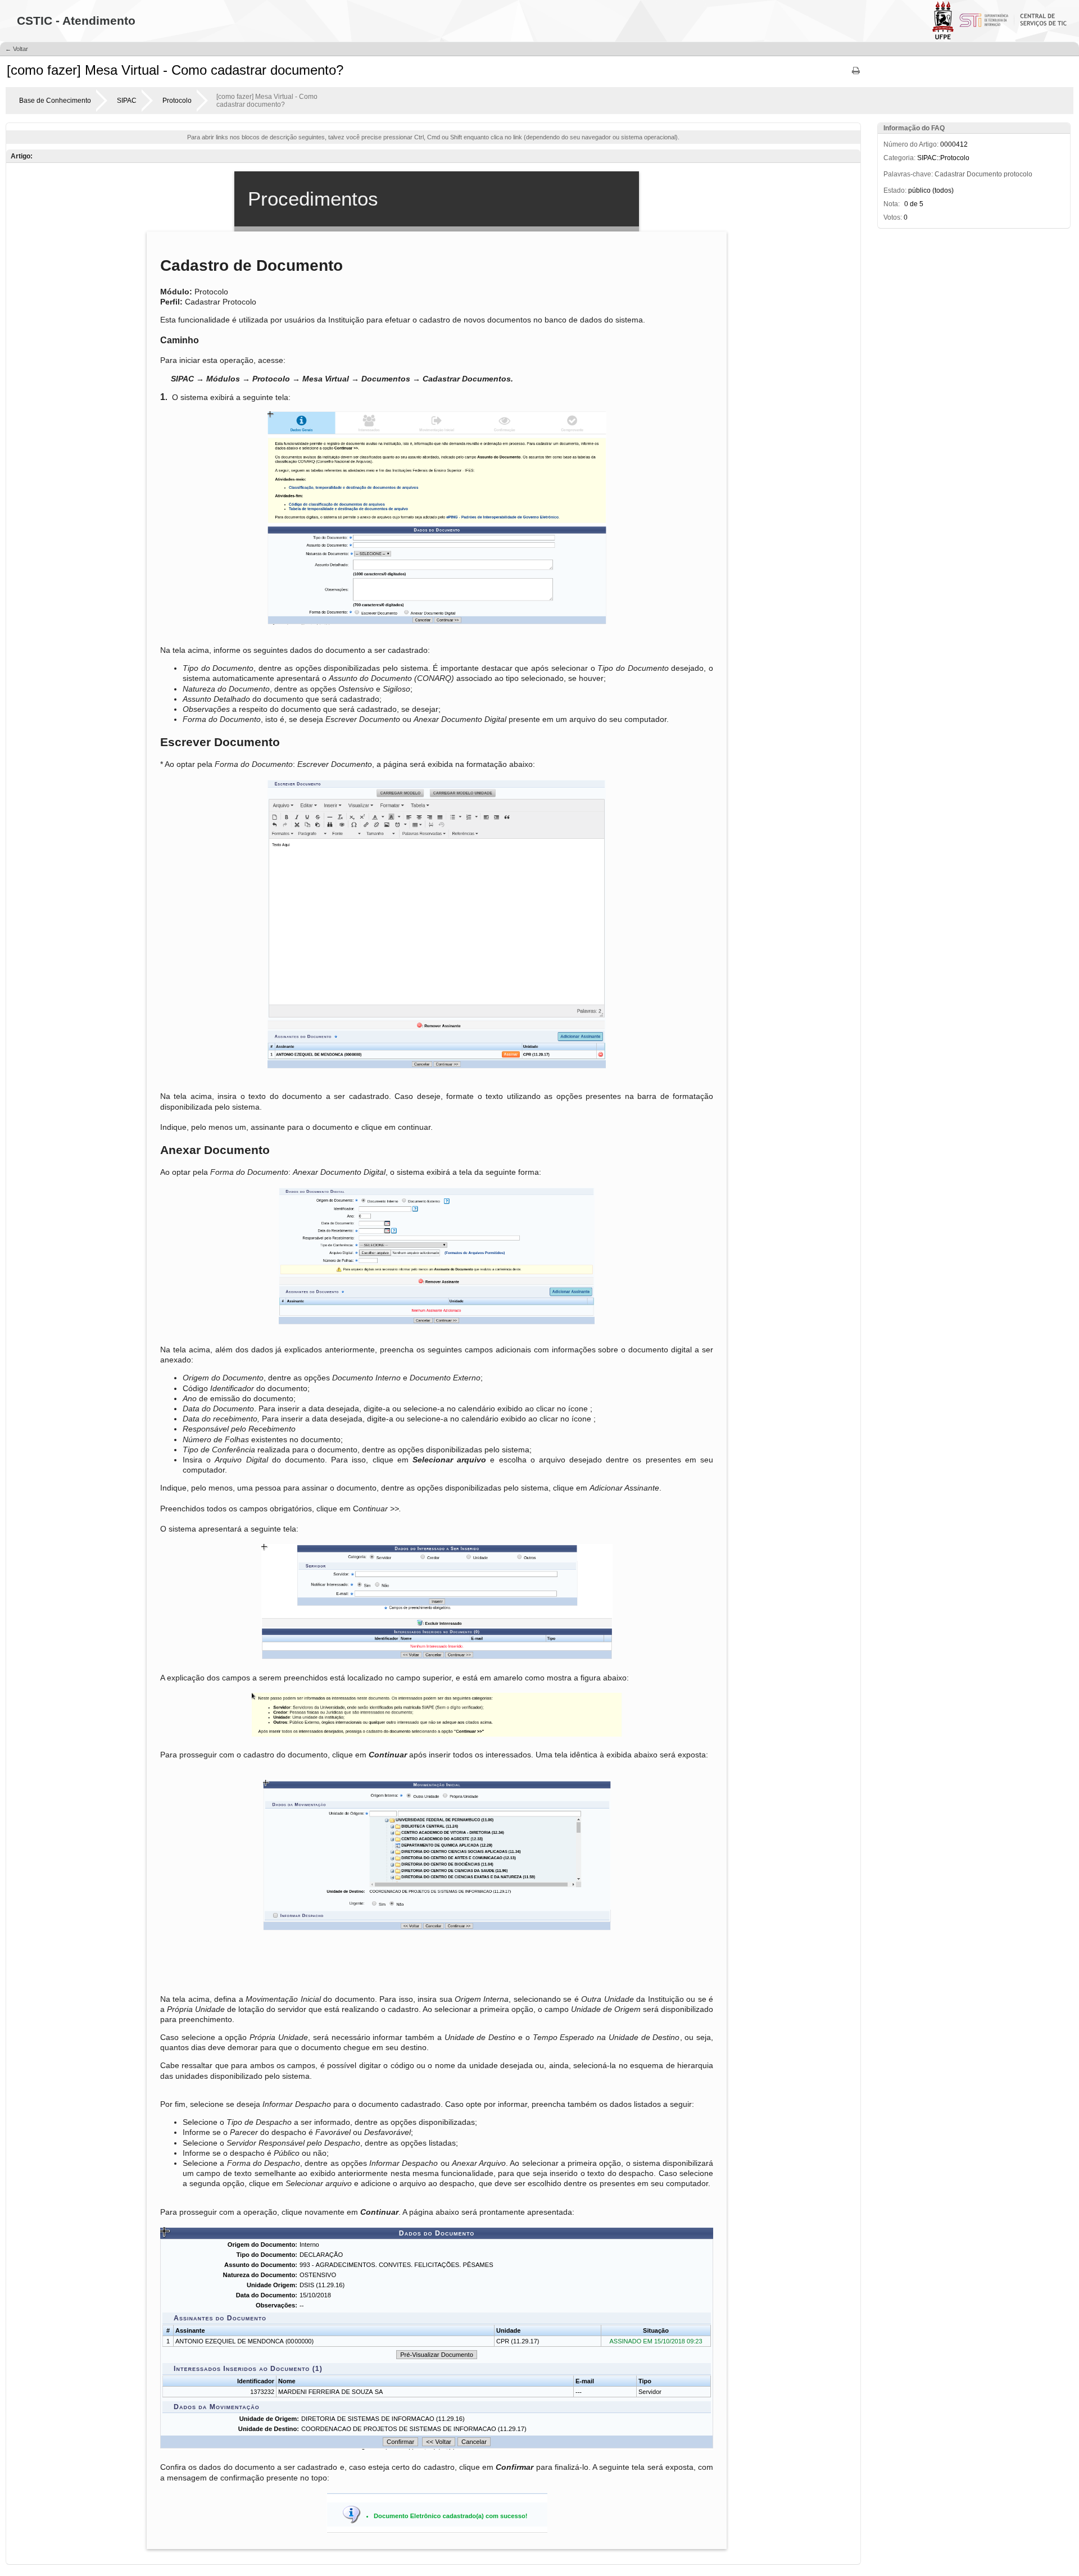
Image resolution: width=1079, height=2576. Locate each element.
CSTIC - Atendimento (76, 21)
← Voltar (17, 49)
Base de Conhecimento (55, 101)
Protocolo (177, 101)
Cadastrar (950, 174)
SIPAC (127, 101)
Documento (984, 174)
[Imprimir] (856, 74)
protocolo (1018, 174)
